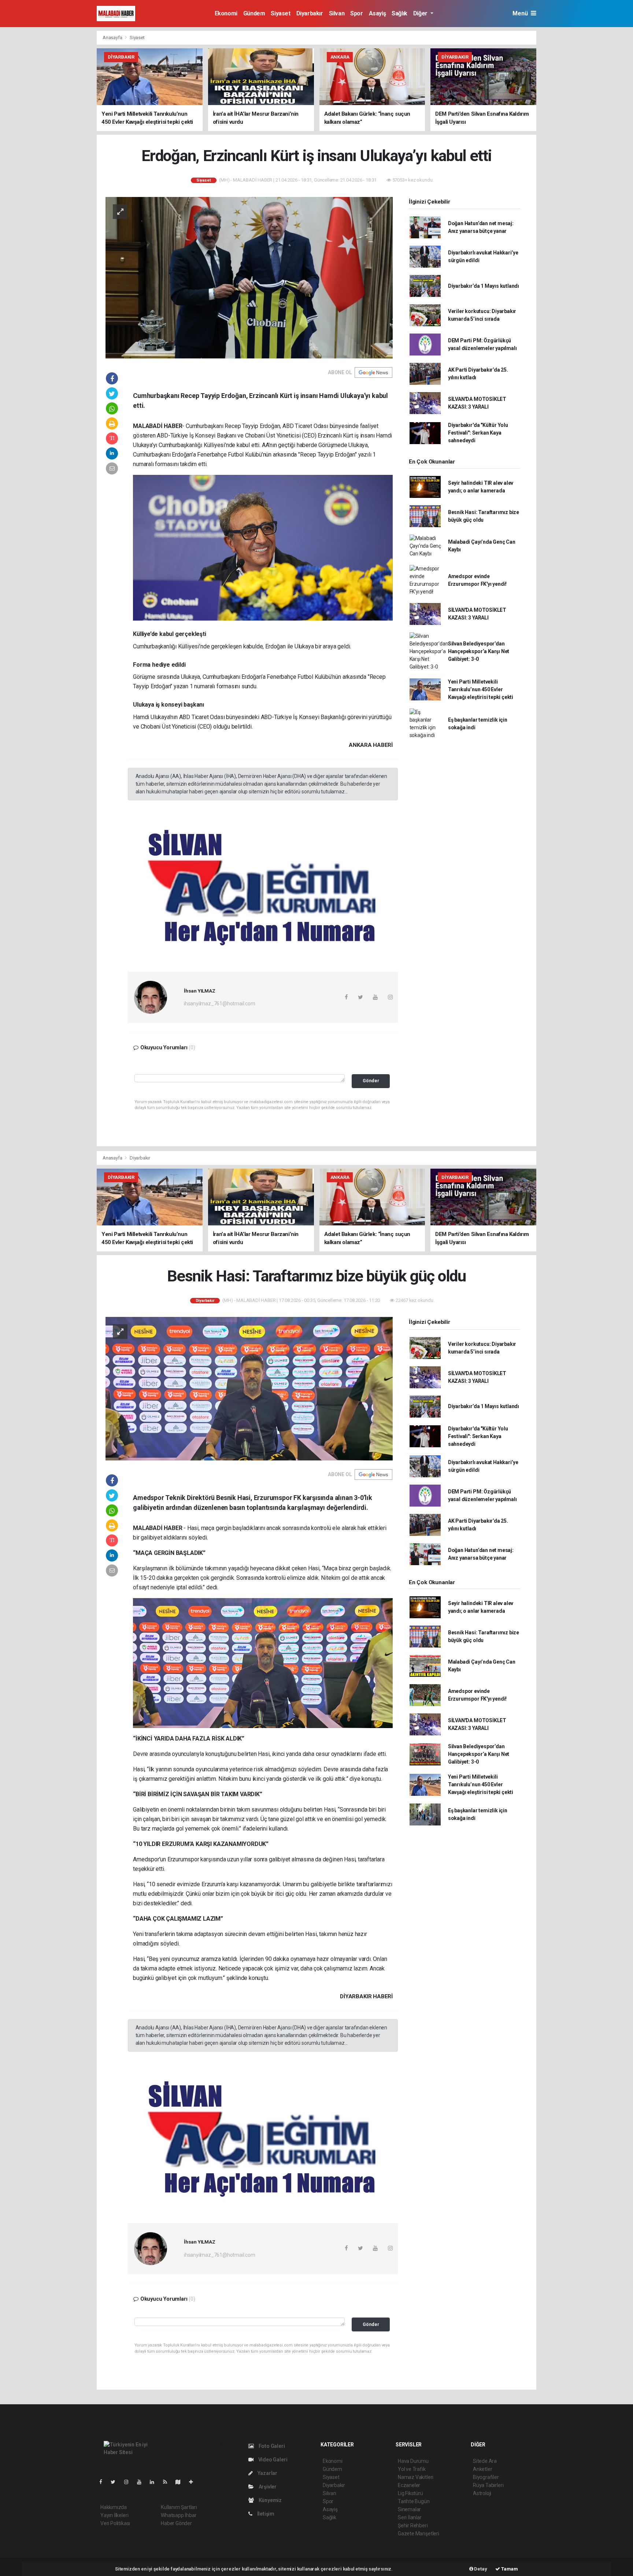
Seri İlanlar (410, 2517)
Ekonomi (226, 13)
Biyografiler (486, 2477)
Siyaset (280, 13)
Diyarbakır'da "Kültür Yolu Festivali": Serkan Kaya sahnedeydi (478, 433)
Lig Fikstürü (410, 2493)
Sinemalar (409, 2509)
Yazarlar (267, 2473)
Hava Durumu (413, 2461)
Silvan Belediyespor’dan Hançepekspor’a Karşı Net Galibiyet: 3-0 (479, 651)
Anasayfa (113, 38)
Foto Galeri (271, 2446)
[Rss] (168, 2482)
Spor (356, 13)
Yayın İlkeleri (114, 2515)
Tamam (509, 2569)
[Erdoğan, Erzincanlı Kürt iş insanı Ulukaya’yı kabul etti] (249, 277)
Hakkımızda (114, 2507)
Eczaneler (409, 2485)
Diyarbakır (310, 13)
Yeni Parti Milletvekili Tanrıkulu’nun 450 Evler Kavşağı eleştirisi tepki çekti (481, 689)
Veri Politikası (115, 2523)
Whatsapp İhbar (179, 2515)
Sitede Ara (485, 2461)
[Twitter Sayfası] (116, 2482)
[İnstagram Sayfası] (129, 2482)
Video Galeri (272, 2460)
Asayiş (377, 13)
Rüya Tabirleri (488, 2485)
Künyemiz (270, 2500)
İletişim (265, 2514)
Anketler (482, 2469)
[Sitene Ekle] (194, 2482)
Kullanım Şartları (179, 2507)
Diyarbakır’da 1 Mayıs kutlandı (484, 286)
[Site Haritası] (181, 2482)
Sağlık (399, 13)
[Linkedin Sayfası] (155, 2482)
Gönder (371, 1081)
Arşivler (267, 2487)
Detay (480, 2569)
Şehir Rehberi (413, 2525)
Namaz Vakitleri (416, 2477)
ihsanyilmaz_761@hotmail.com (220, 1004)
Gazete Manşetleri (419, 2534)
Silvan (337, 13)
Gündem (254, 13)
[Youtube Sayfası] (142, 2482)
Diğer (421, 13)
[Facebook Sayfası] (104, 2482)
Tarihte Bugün (414, 2501)
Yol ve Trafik (412, 2469)
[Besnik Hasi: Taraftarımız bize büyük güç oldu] (249, 1388)
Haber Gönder (176, 2523)
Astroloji (482, 2493)
